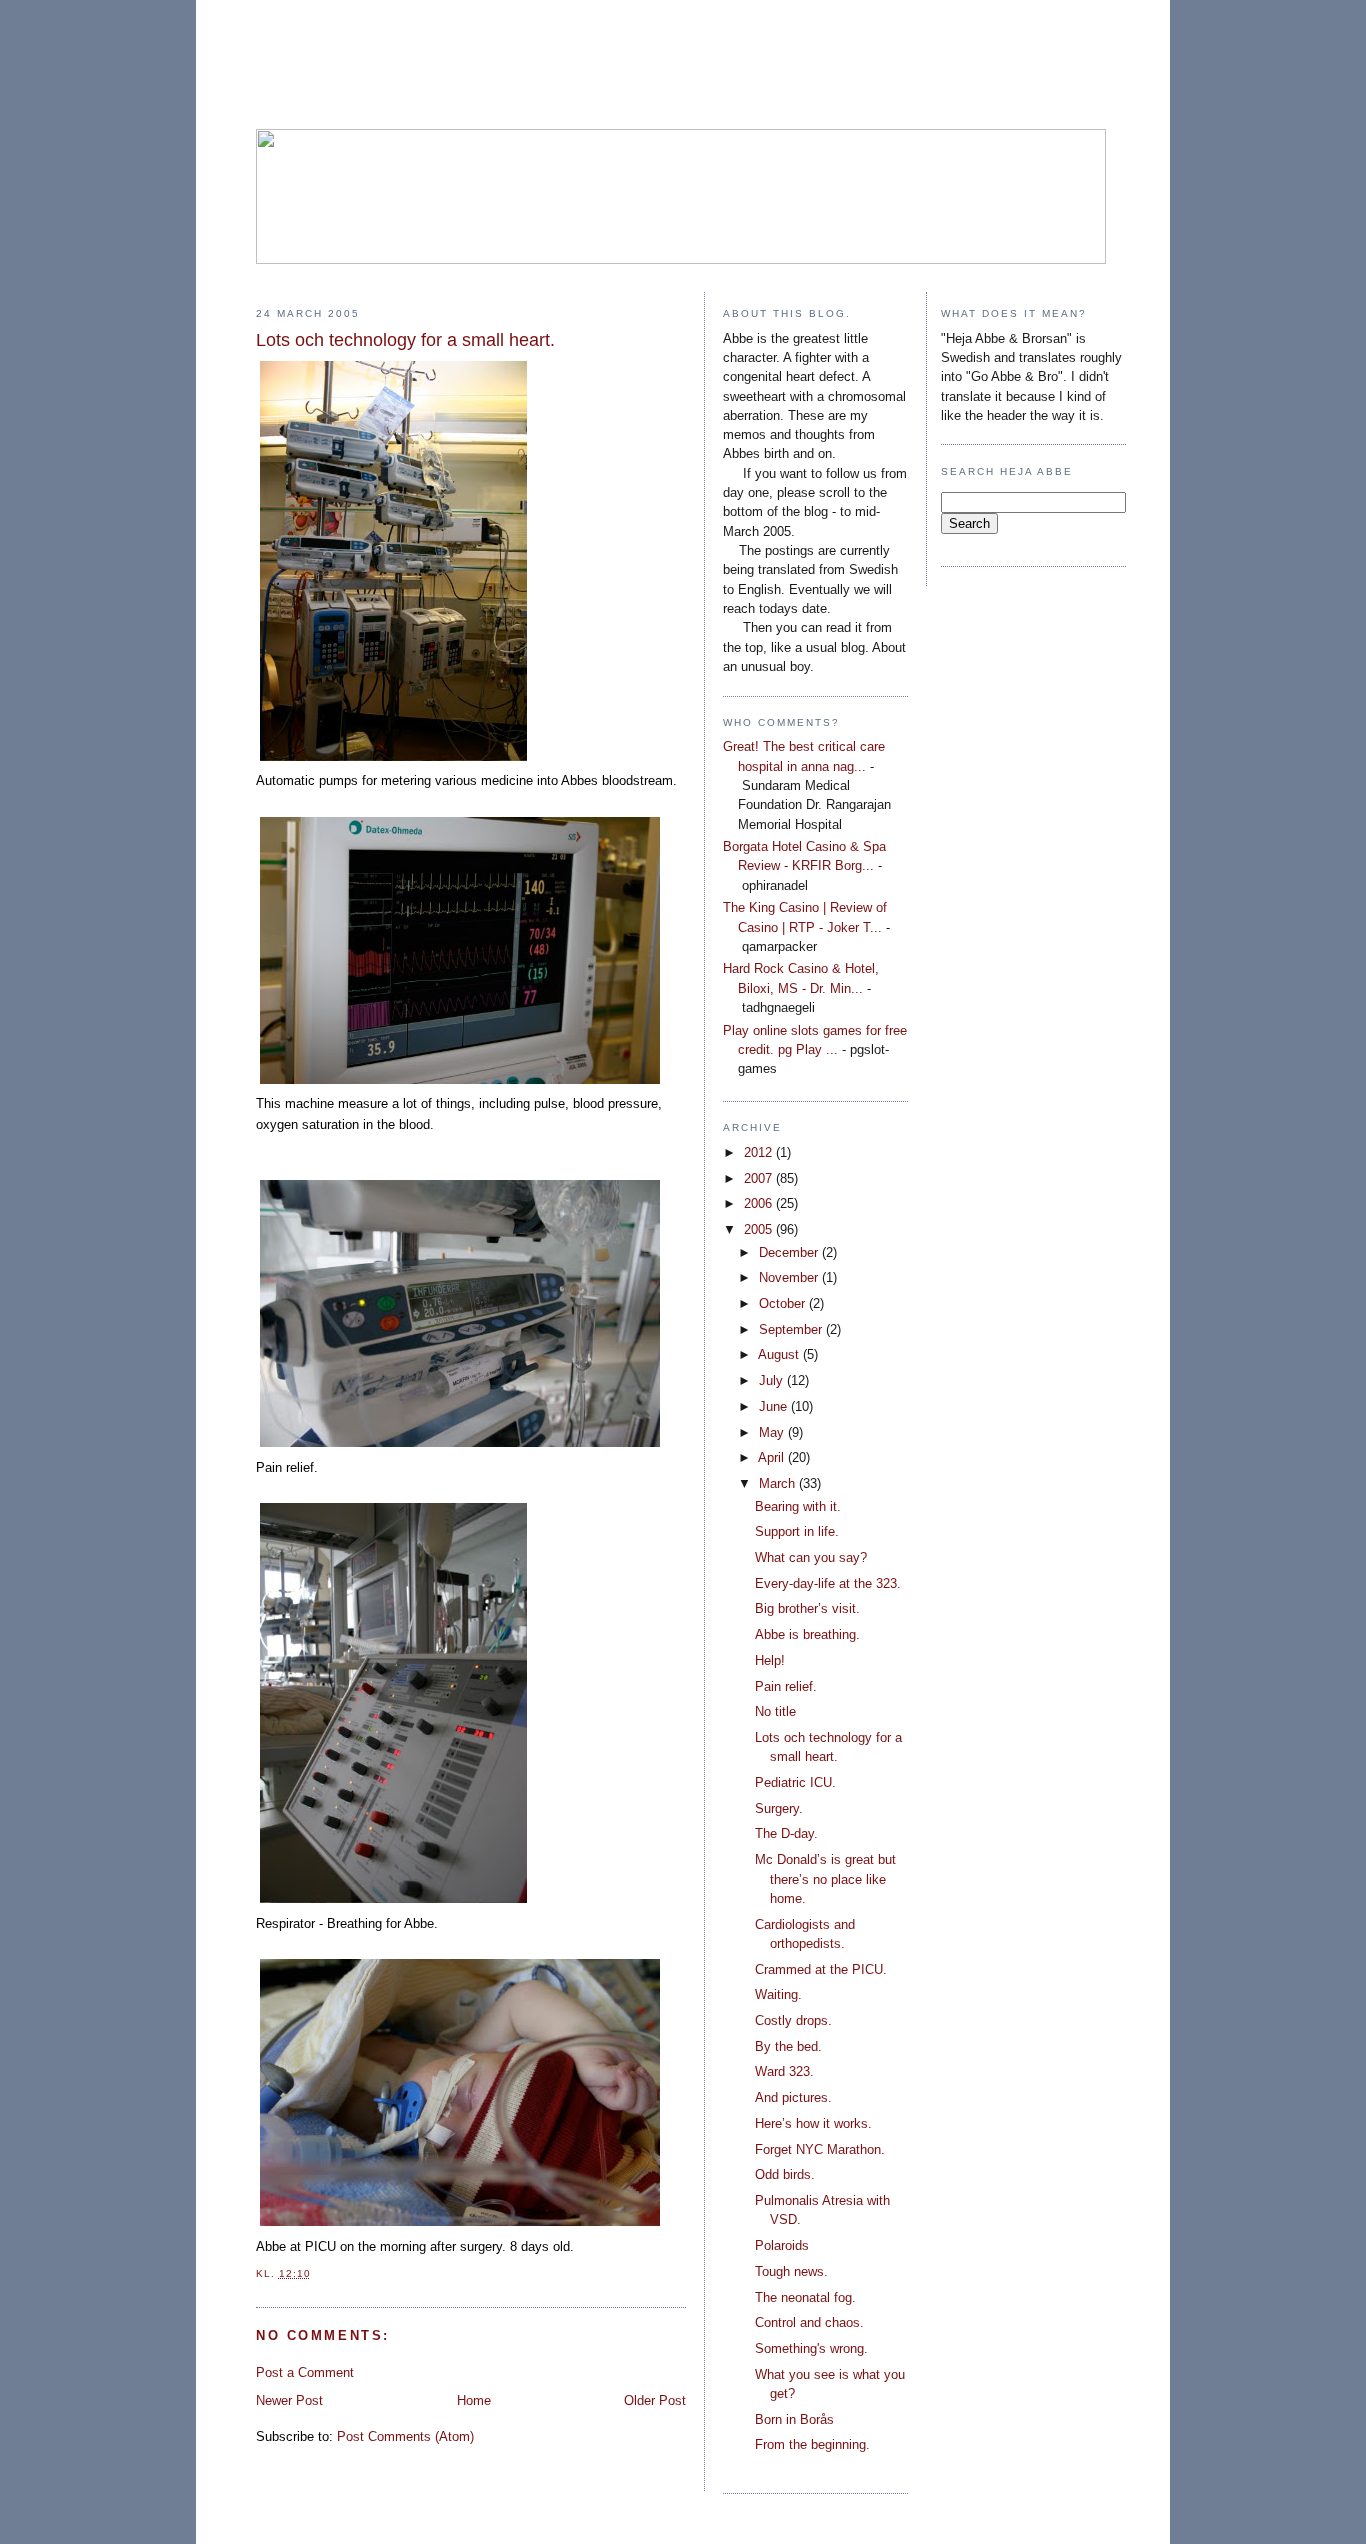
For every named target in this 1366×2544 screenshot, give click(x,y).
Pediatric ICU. (795, 1782)
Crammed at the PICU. (821, 1969)
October (784, 1303)
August (780, 1354)
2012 (760, 1152)
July (773, 1380)
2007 (760, 1178)
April (773, 1457)
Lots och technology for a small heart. (405, 340)
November (790, 1277)
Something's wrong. (811, 2348)
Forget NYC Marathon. (820, 2149)
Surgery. (779, 1808)
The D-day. (786, 1833)
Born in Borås (794, 2419)
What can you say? (811, 1557)
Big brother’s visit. (807, 1608)
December (790, 1252)
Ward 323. (784, 2071)
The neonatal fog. (805, 2297)
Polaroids (782, 2245)
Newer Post (289, 2400)
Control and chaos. (809, 2322)
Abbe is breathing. (807, 1634)
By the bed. (788, 2046)
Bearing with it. (798, 1506)
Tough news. (791, 2271)
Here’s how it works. (813, 2123)
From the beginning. (812, 2444)
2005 (760, 1229)
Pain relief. (786, 1686)
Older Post (655, 2400)
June (775, 1406)
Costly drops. (793, 2020)
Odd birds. (785, 2174)
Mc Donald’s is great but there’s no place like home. (825, 1879)
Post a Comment (305, 2372)
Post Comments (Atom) (405, 2436)
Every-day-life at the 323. (828, 1583)
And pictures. (793, 2097)
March (779, 1483)
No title (775, 1711)
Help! (770, 1660)
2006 (760, 1203)
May (773, 1432)
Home (474, 2400)
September (792, 1329)
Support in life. (797, 1531)
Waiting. (778, 1994)
